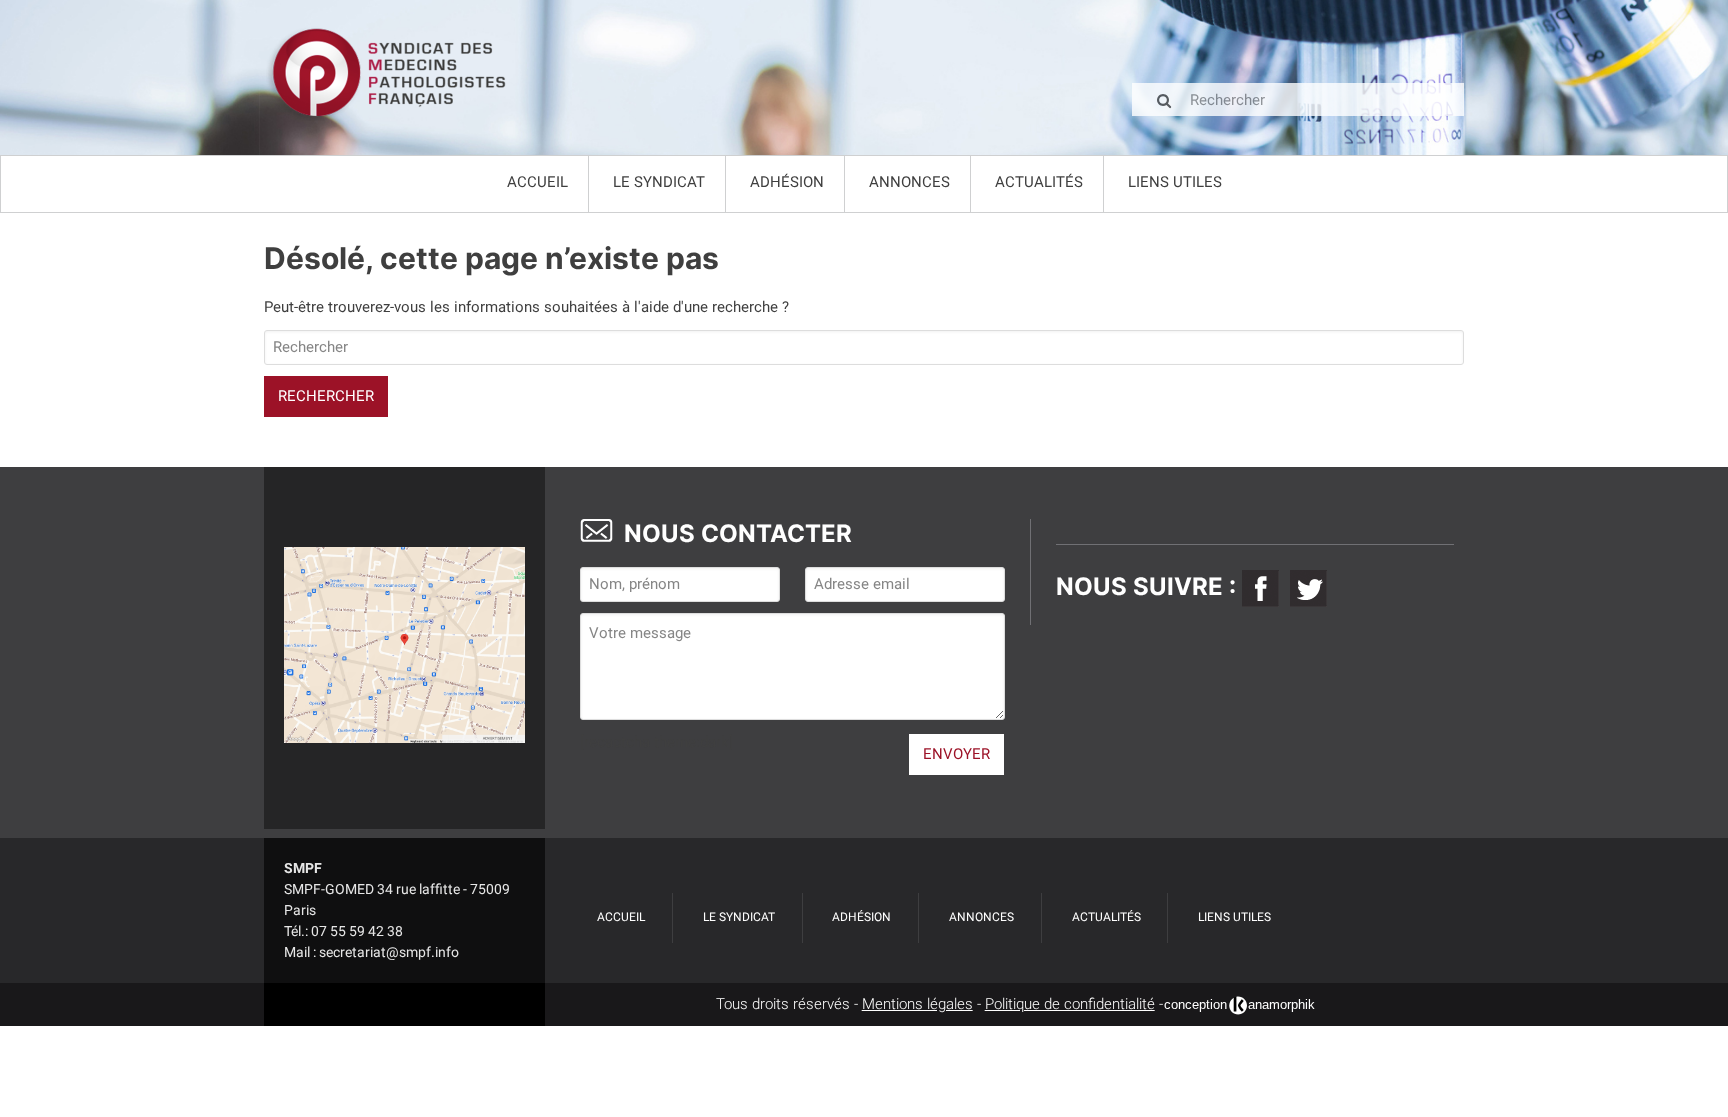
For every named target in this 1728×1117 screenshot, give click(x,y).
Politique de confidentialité (1070, 1004)
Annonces (909, 182)
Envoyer (956, 754)
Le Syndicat (659, 182)
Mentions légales (917, 1004)
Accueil (537, 182)
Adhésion (787, 182)
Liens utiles (1175, 182)
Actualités (1039, 182)
